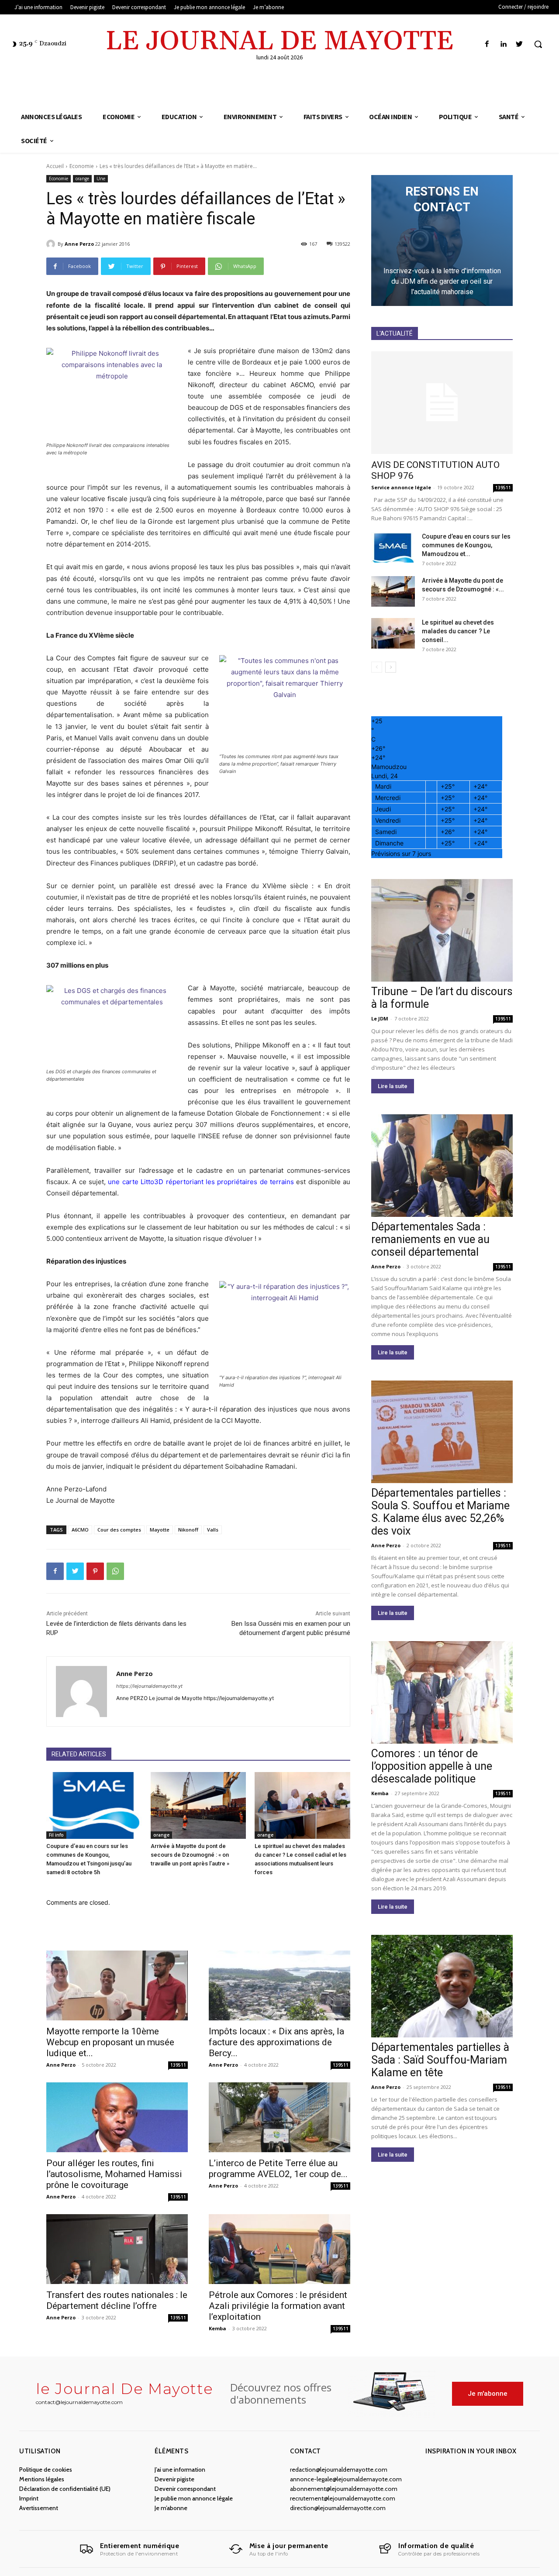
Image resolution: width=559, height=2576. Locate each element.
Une (101, 179)
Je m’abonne (171, 2508)
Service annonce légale (401, 487)
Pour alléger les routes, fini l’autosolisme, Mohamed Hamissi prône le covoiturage (114, 2174)
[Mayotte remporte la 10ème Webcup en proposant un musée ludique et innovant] (117, 1985)
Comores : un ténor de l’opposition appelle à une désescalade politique (432, 1766)
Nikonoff (188, 1530)
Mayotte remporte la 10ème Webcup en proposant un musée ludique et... (110, 2042)
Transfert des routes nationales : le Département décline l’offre (117, 2300)
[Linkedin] (503, 44)
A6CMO (80, 1530)
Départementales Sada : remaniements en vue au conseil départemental (430, 1239)
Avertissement (39, 2508)
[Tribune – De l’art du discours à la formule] (442, 930)
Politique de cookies (46, 2470)
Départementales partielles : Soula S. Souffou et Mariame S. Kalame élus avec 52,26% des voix (440, 1512)
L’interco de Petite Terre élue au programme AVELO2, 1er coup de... (278, 2169)
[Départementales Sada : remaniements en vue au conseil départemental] (442, 1166)
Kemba (217, 2328)
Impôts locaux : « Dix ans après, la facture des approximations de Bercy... (276, 2042)
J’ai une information (180, 2470)
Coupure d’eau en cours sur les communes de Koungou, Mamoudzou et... (466, 545)
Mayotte (160, 1530)
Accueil (55, 166)
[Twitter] (519, 44)
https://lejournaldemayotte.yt (149, 1686)
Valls (213, 1530)
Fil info (56, 1835)
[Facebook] (487, 44)
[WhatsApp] (115, 1571)
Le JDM (380, 1018)
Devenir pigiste (174, 2479)
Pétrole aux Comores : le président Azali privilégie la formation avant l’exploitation (278, 2306)
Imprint (29, 2498)
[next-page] (391, 667)
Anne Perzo (79, 244)
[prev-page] (377, 667)
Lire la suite (393, 1086)
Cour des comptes (119, 1530)
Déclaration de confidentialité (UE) (65, 2489)
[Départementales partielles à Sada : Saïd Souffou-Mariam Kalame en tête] (442, 1986)
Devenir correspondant (185, 2489)
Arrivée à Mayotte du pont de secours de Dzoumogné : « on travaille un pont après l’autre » (190, 1855)
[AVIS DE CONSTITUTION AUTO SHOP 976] (442, 403)
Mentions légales (42, 2479)
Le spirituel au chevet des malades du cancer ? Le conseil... (458, 631)
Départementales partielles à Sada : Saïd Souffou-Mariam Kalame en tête (440, 2060)
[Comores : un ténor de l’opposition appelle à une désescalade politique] (442, 1692)
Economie (82, 166)
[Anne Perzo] (52, 244)
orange (82, 179)
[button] (538, 44)
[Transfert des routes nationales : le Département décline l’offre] (117, 2249)
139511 (178, 2065)
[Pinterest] (95, 1571)
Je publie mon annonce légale (194, 2498)
